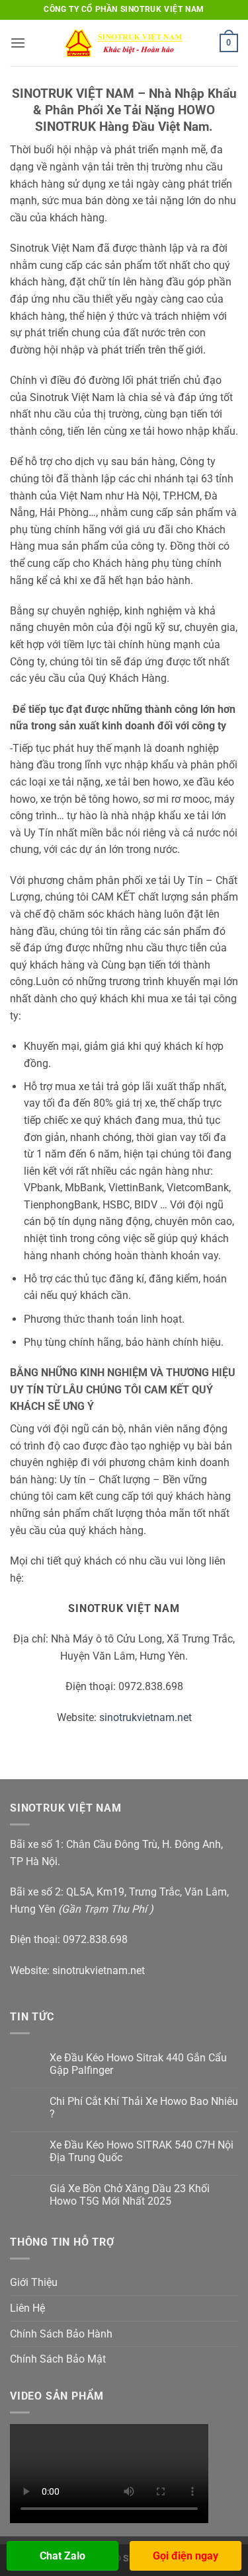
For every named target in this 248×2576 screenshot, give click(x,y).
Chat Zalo (62, 2556)
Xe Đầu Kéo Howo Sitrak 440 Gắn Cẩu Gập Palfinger (138, 2064)
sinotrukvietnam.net (145, 1717)
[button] (18, 43)
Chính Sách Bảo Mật (58, 2359)
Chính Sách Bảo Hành (61, 2334)
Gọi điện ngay (186, 2556)
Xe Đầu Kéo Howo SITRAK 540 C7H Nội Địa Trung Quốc (142, 2151)
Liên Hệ (27, 2308)
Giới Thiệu (34, 2282)
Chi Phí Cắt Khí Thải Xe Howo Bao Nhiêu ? (144, 2108)
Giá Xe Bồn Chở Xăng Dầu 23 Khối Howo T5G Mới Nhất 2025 (130, 2195)
